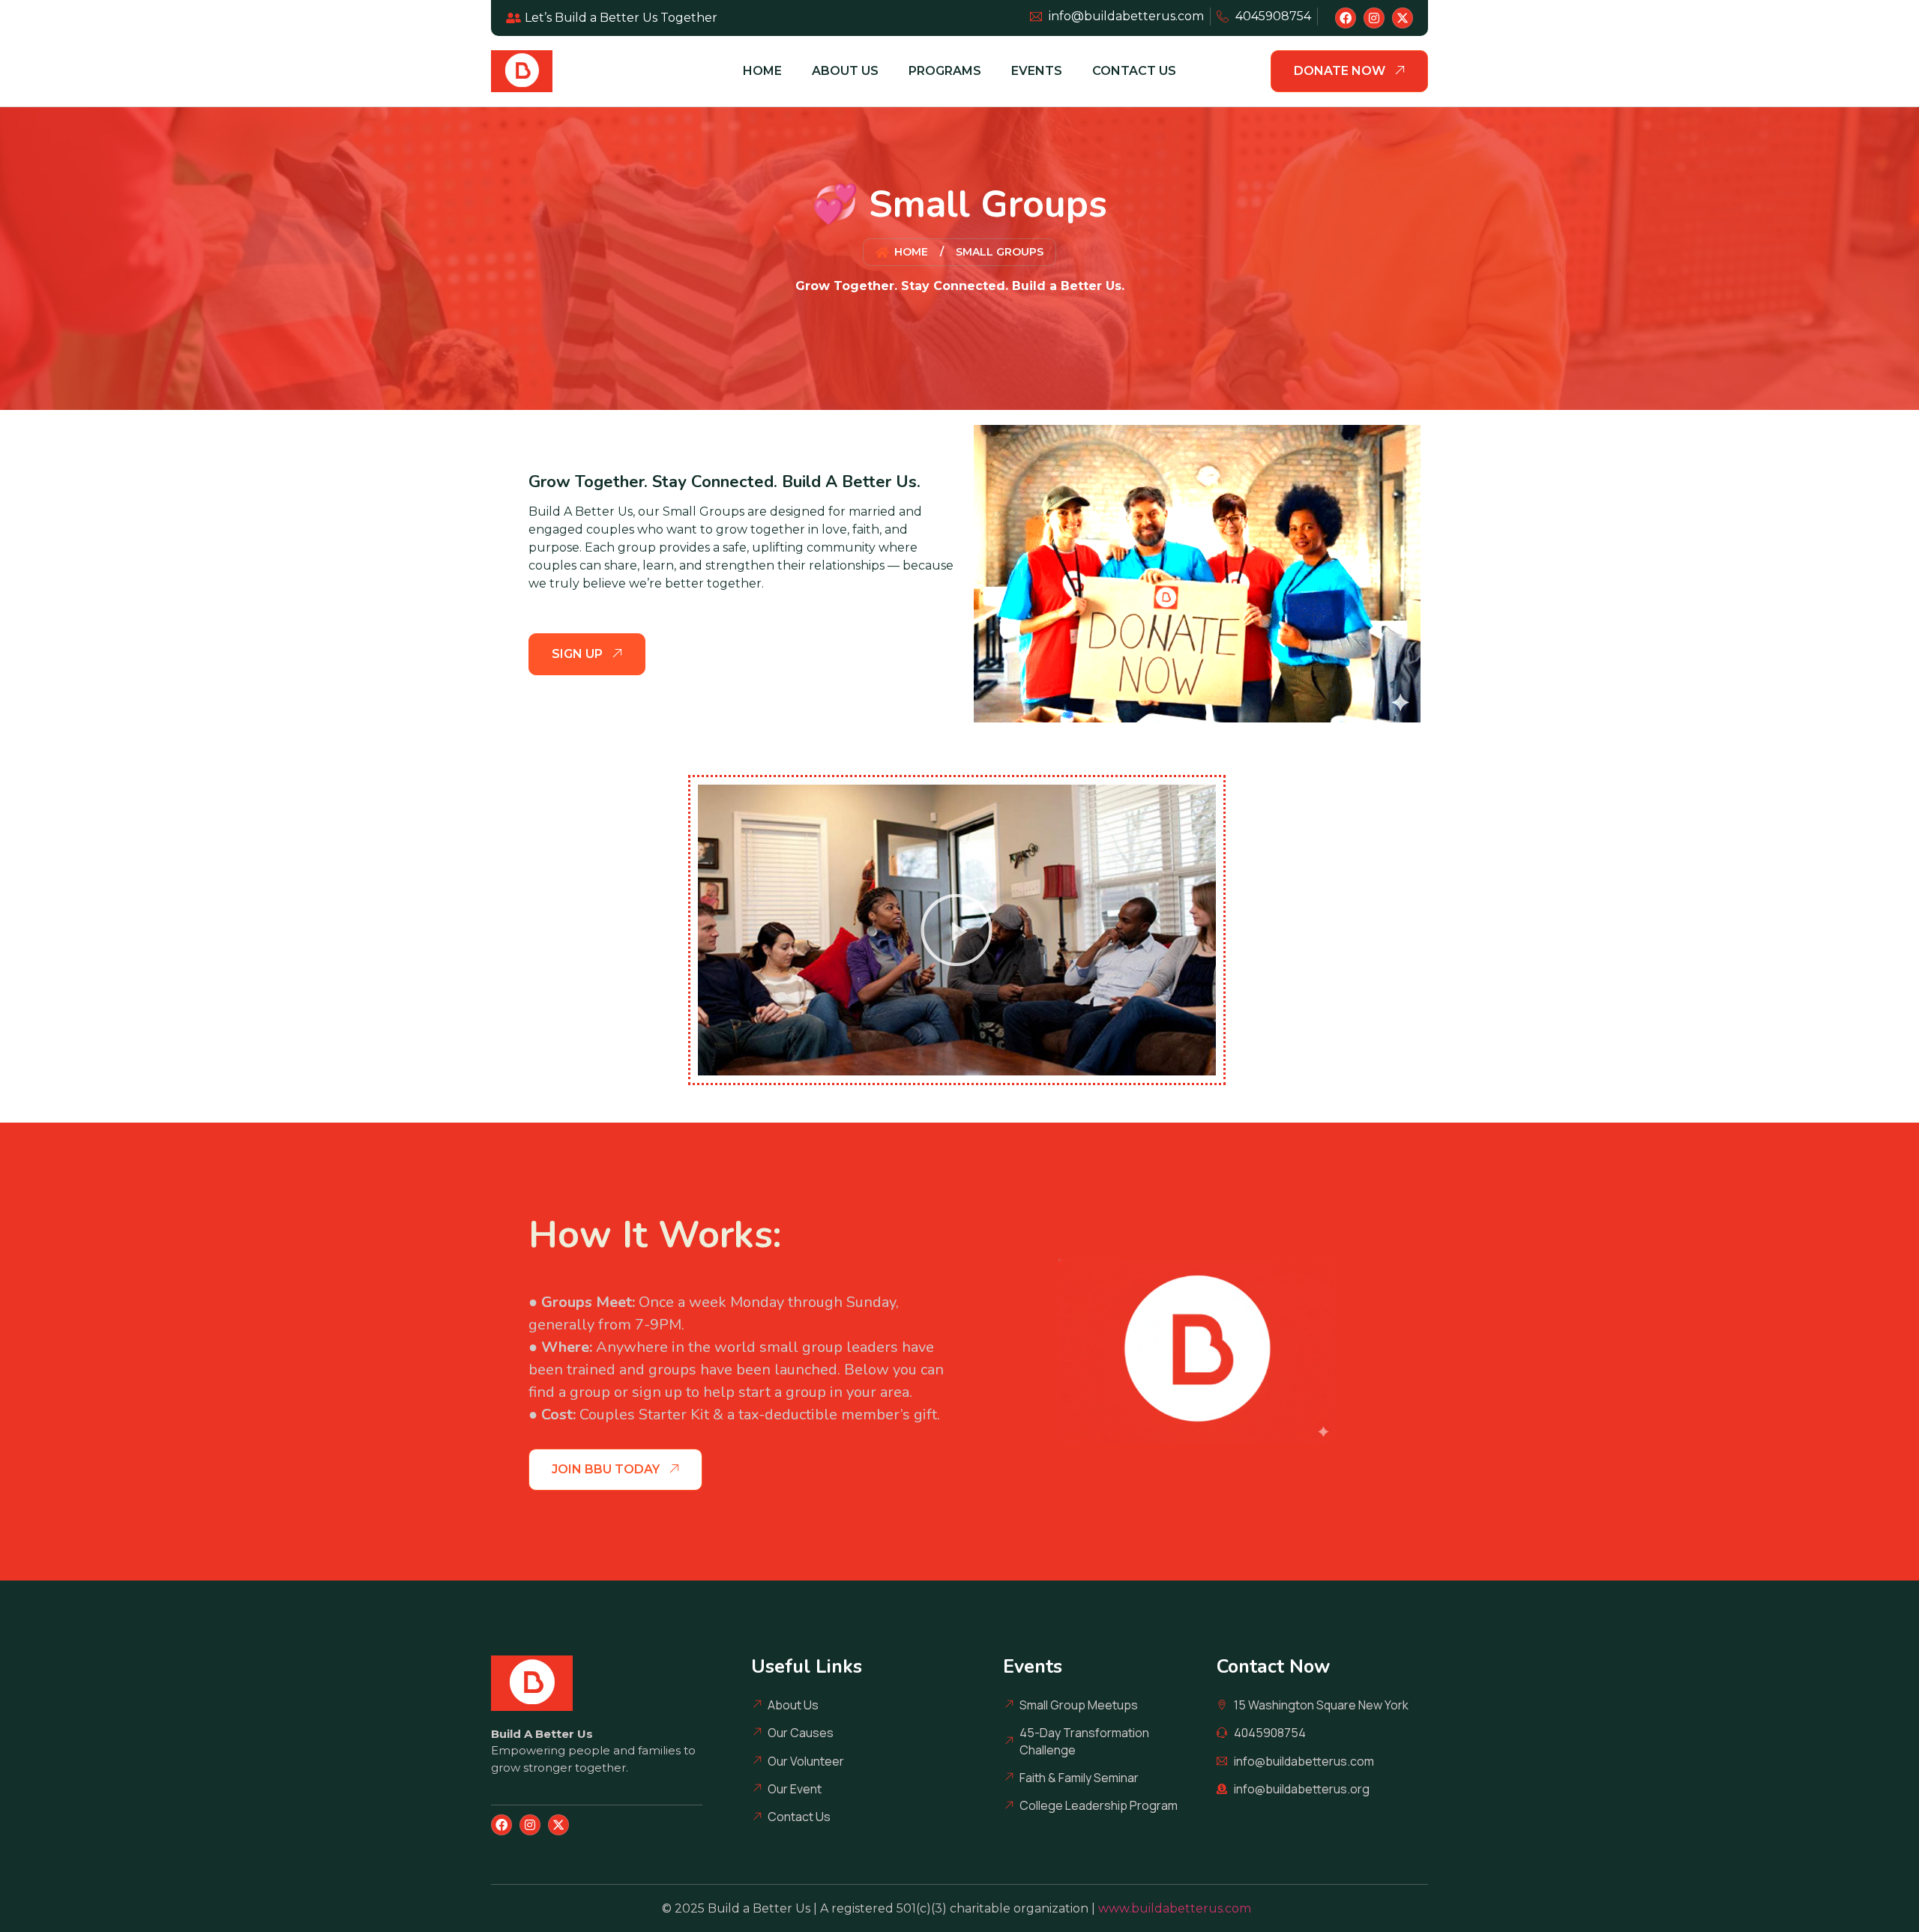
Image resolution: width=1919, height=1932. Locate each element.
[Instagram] (1374, 18)
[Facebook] (1346, 18)
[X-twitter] (1403, 18)
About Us (845, 71)
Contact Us (1134, 71)
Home (762, 71)
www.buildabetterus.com (1178, 1908)
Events (1037, 71)
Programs (945, 71)
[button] (957, 930)
